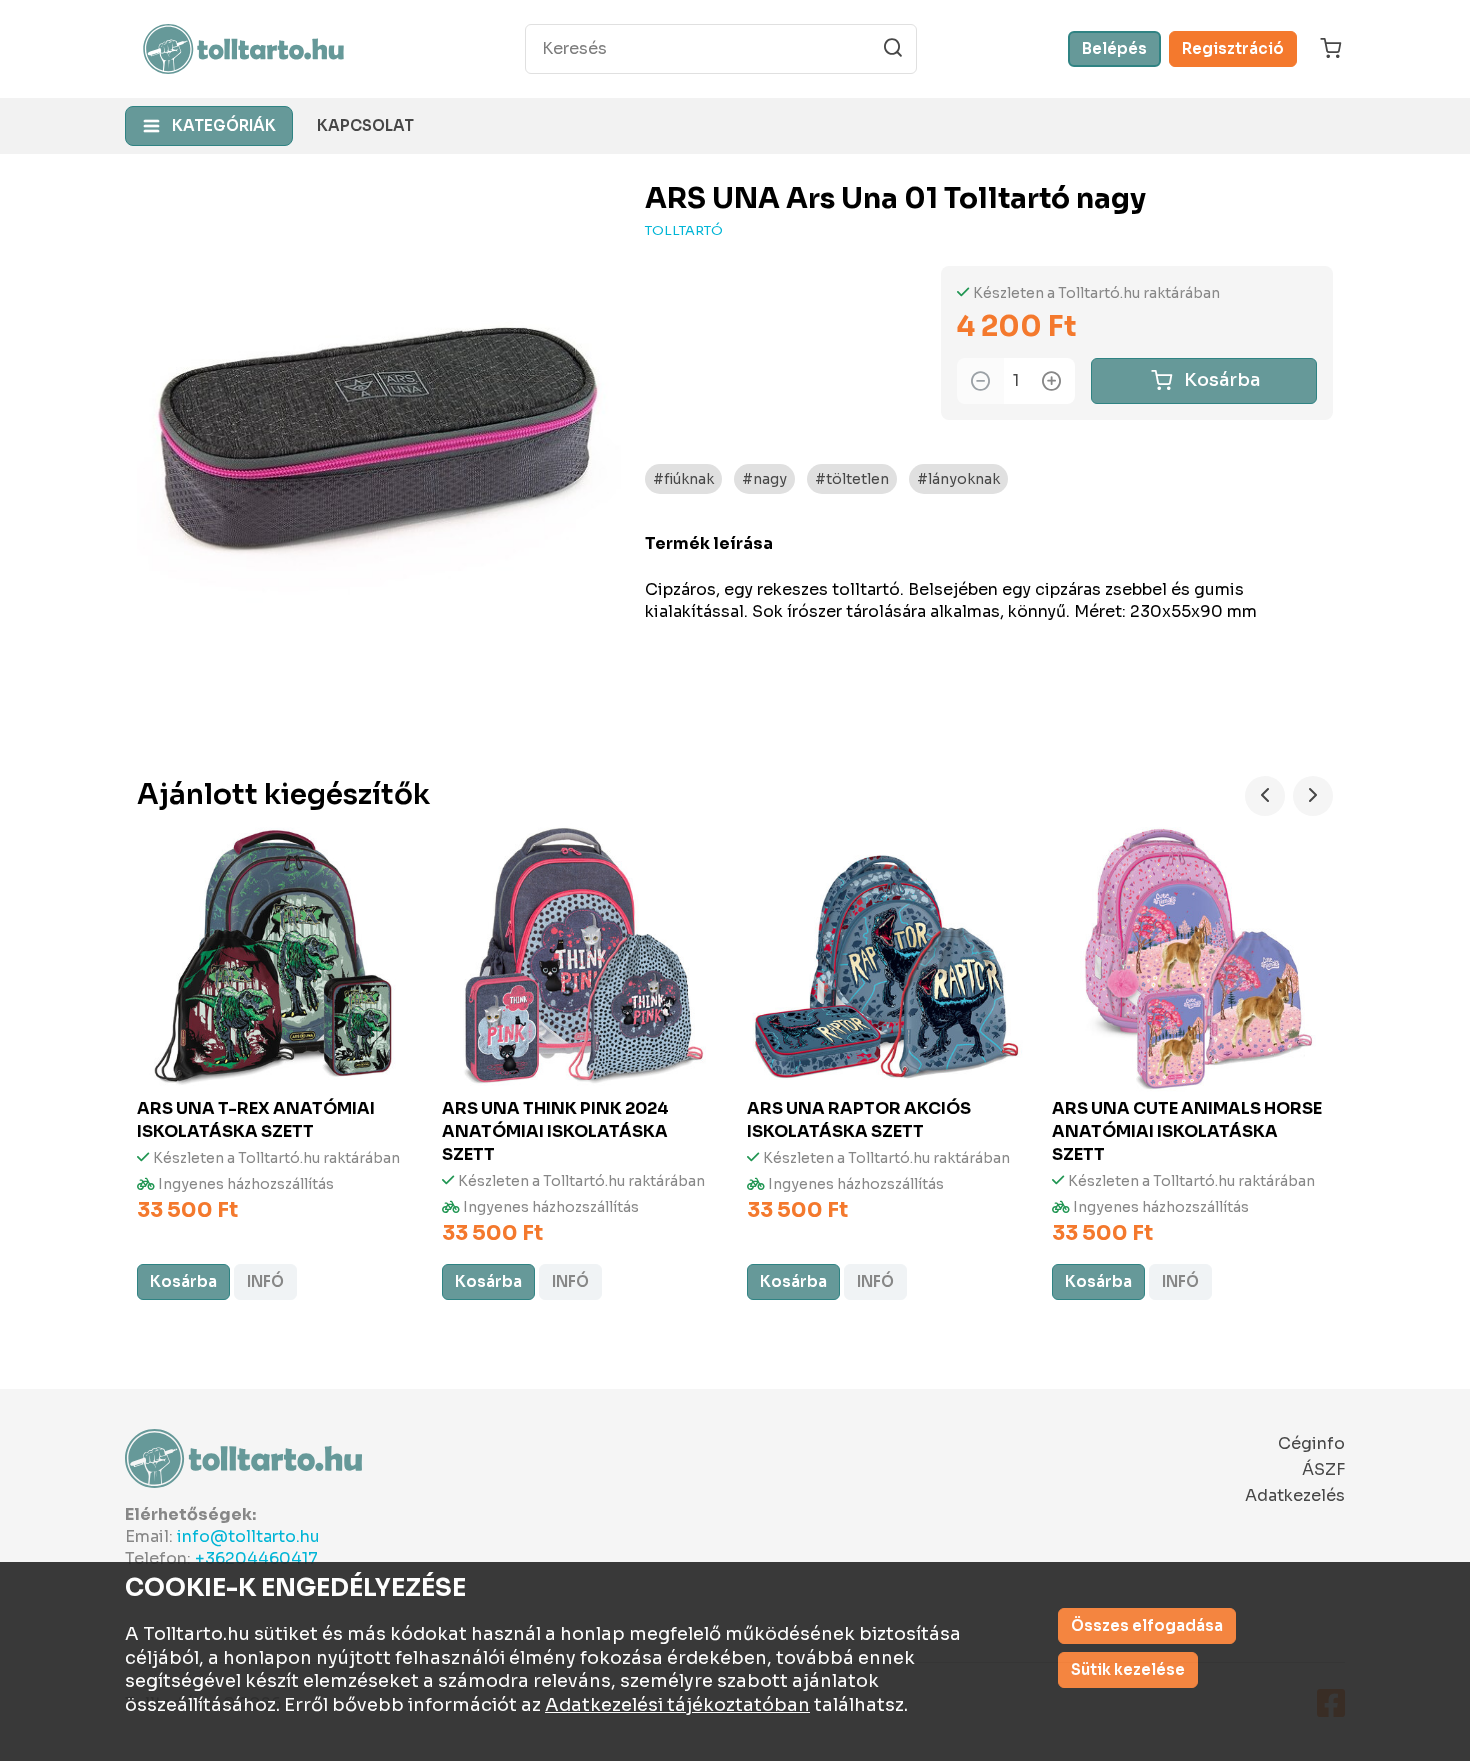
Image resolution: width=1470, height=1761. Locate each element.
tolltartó (684, 230)
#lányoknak (958, 479)
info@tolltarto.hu (248, 1536)
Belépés (1114, 48)
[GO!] (893, 48)
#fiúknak (683, 479)
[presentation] (1265, 796)
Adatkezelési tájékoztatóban (677, 1705)
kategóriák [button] (224, 125)
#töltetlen (852, 479)
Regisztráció (1233, 48)
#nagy (764, 479)
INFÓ (265, 1281)
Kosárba (1222, 380)
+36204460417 (256, 1558)
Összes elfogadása (1147, 1625)
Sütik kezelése (1128, 1669)
